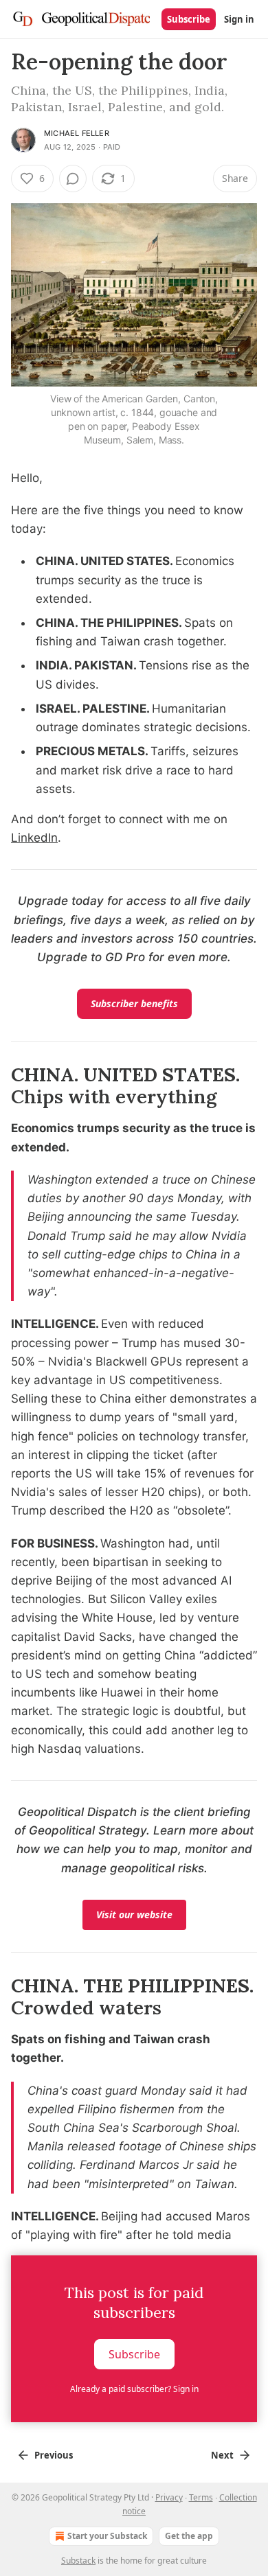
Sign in (239, 19)
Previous (54, 2455)
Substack (78, 2561)
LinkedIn (34, 838)
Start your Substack (107, 2536)
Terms (201, 2497)
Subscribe (189, 19)
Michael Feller (77, 133)
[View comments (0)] (73, 179)
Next (222, 2455)
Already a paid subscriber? (134, 2389)
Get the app (189, 2536)
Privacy (169, 2497)
